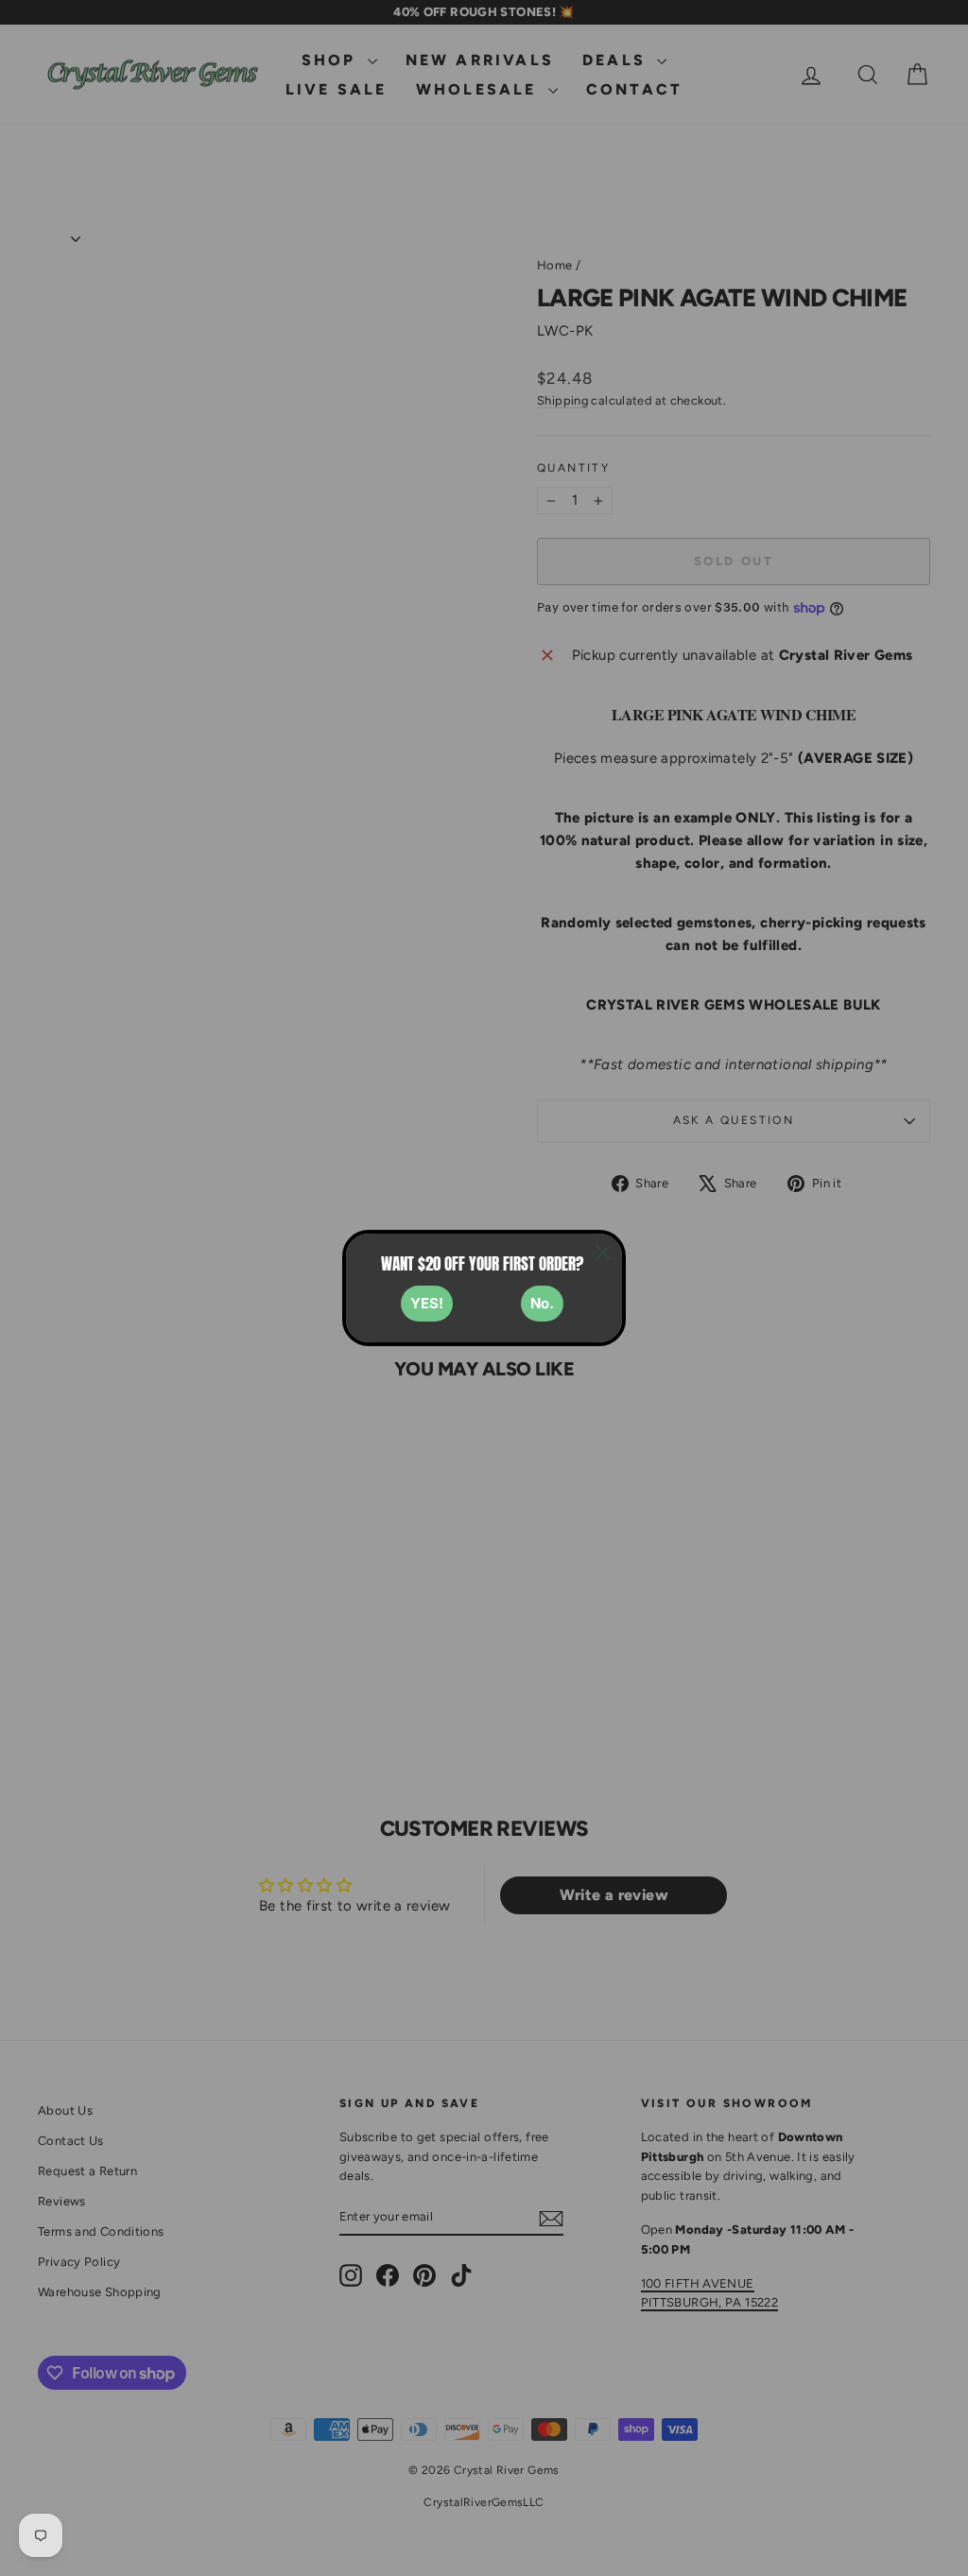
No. (542, 1303)
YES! (427, 1303)
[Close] (603, 1253)
